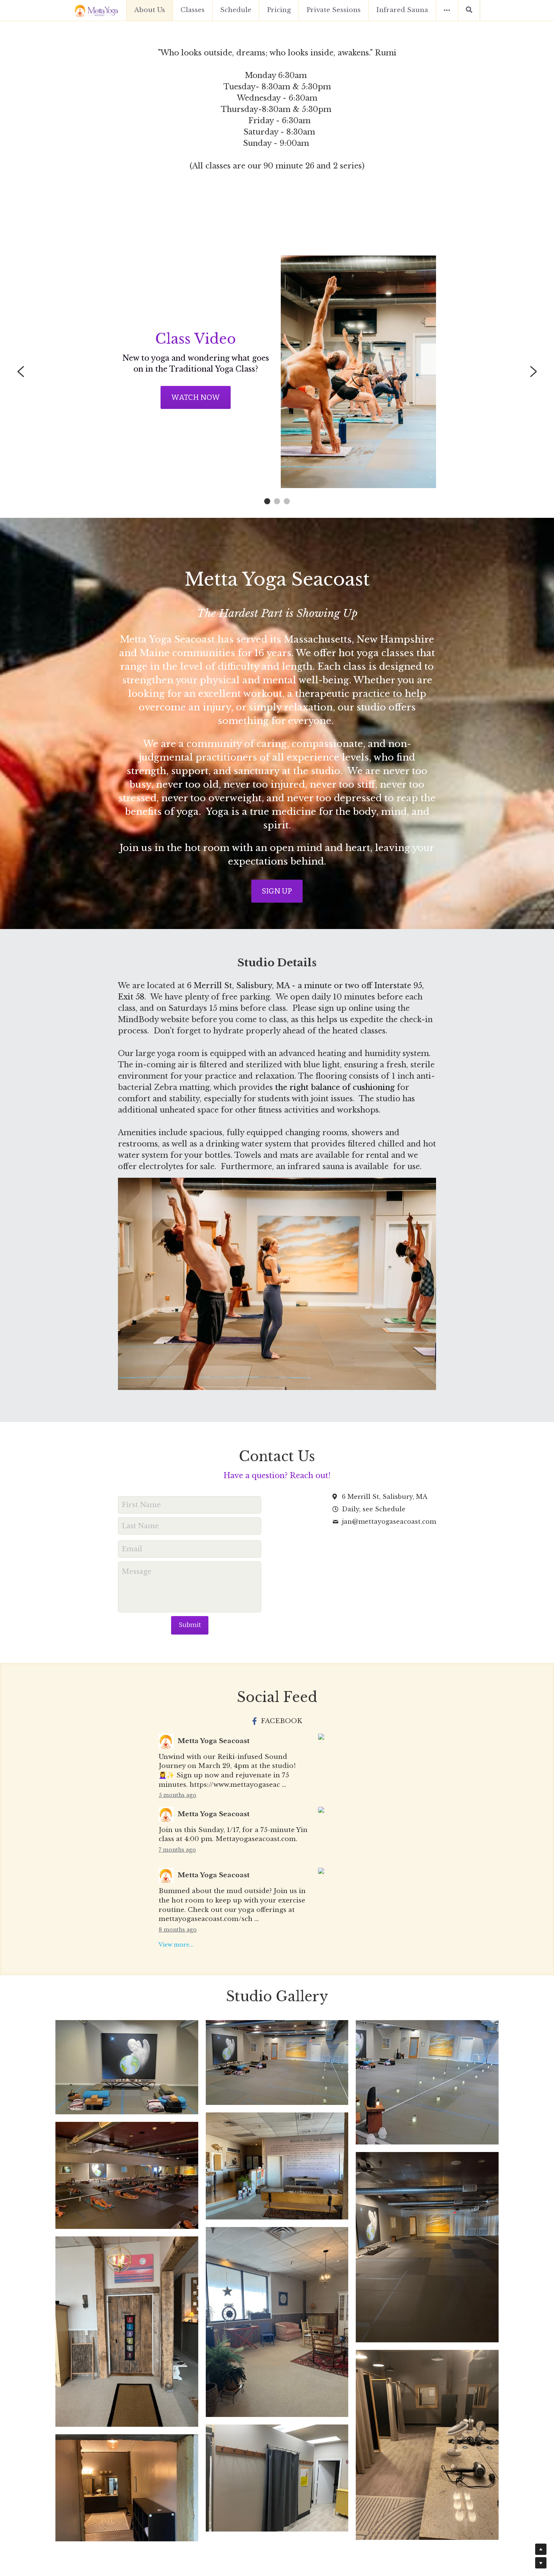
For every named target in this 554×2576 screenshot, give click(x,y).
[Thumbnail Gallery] (127, 2067)
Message (137, 1572)
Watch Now (196, 397)
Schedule (236, 10)
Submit (190, 1625)
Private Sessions (334, 10)
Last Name (140, 1526)
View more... (176, 1945)
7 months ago (177, 1850)
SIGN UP (277, 891)
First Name (141, 1505)
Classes (193, 10)
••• (447, 10)
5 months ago (178, 1795)
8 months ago (178, 1930)
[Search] (469, 10)
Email (132, 1549)
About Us (150, 10)
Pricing (279, 10)
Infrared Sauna (402, 10)
